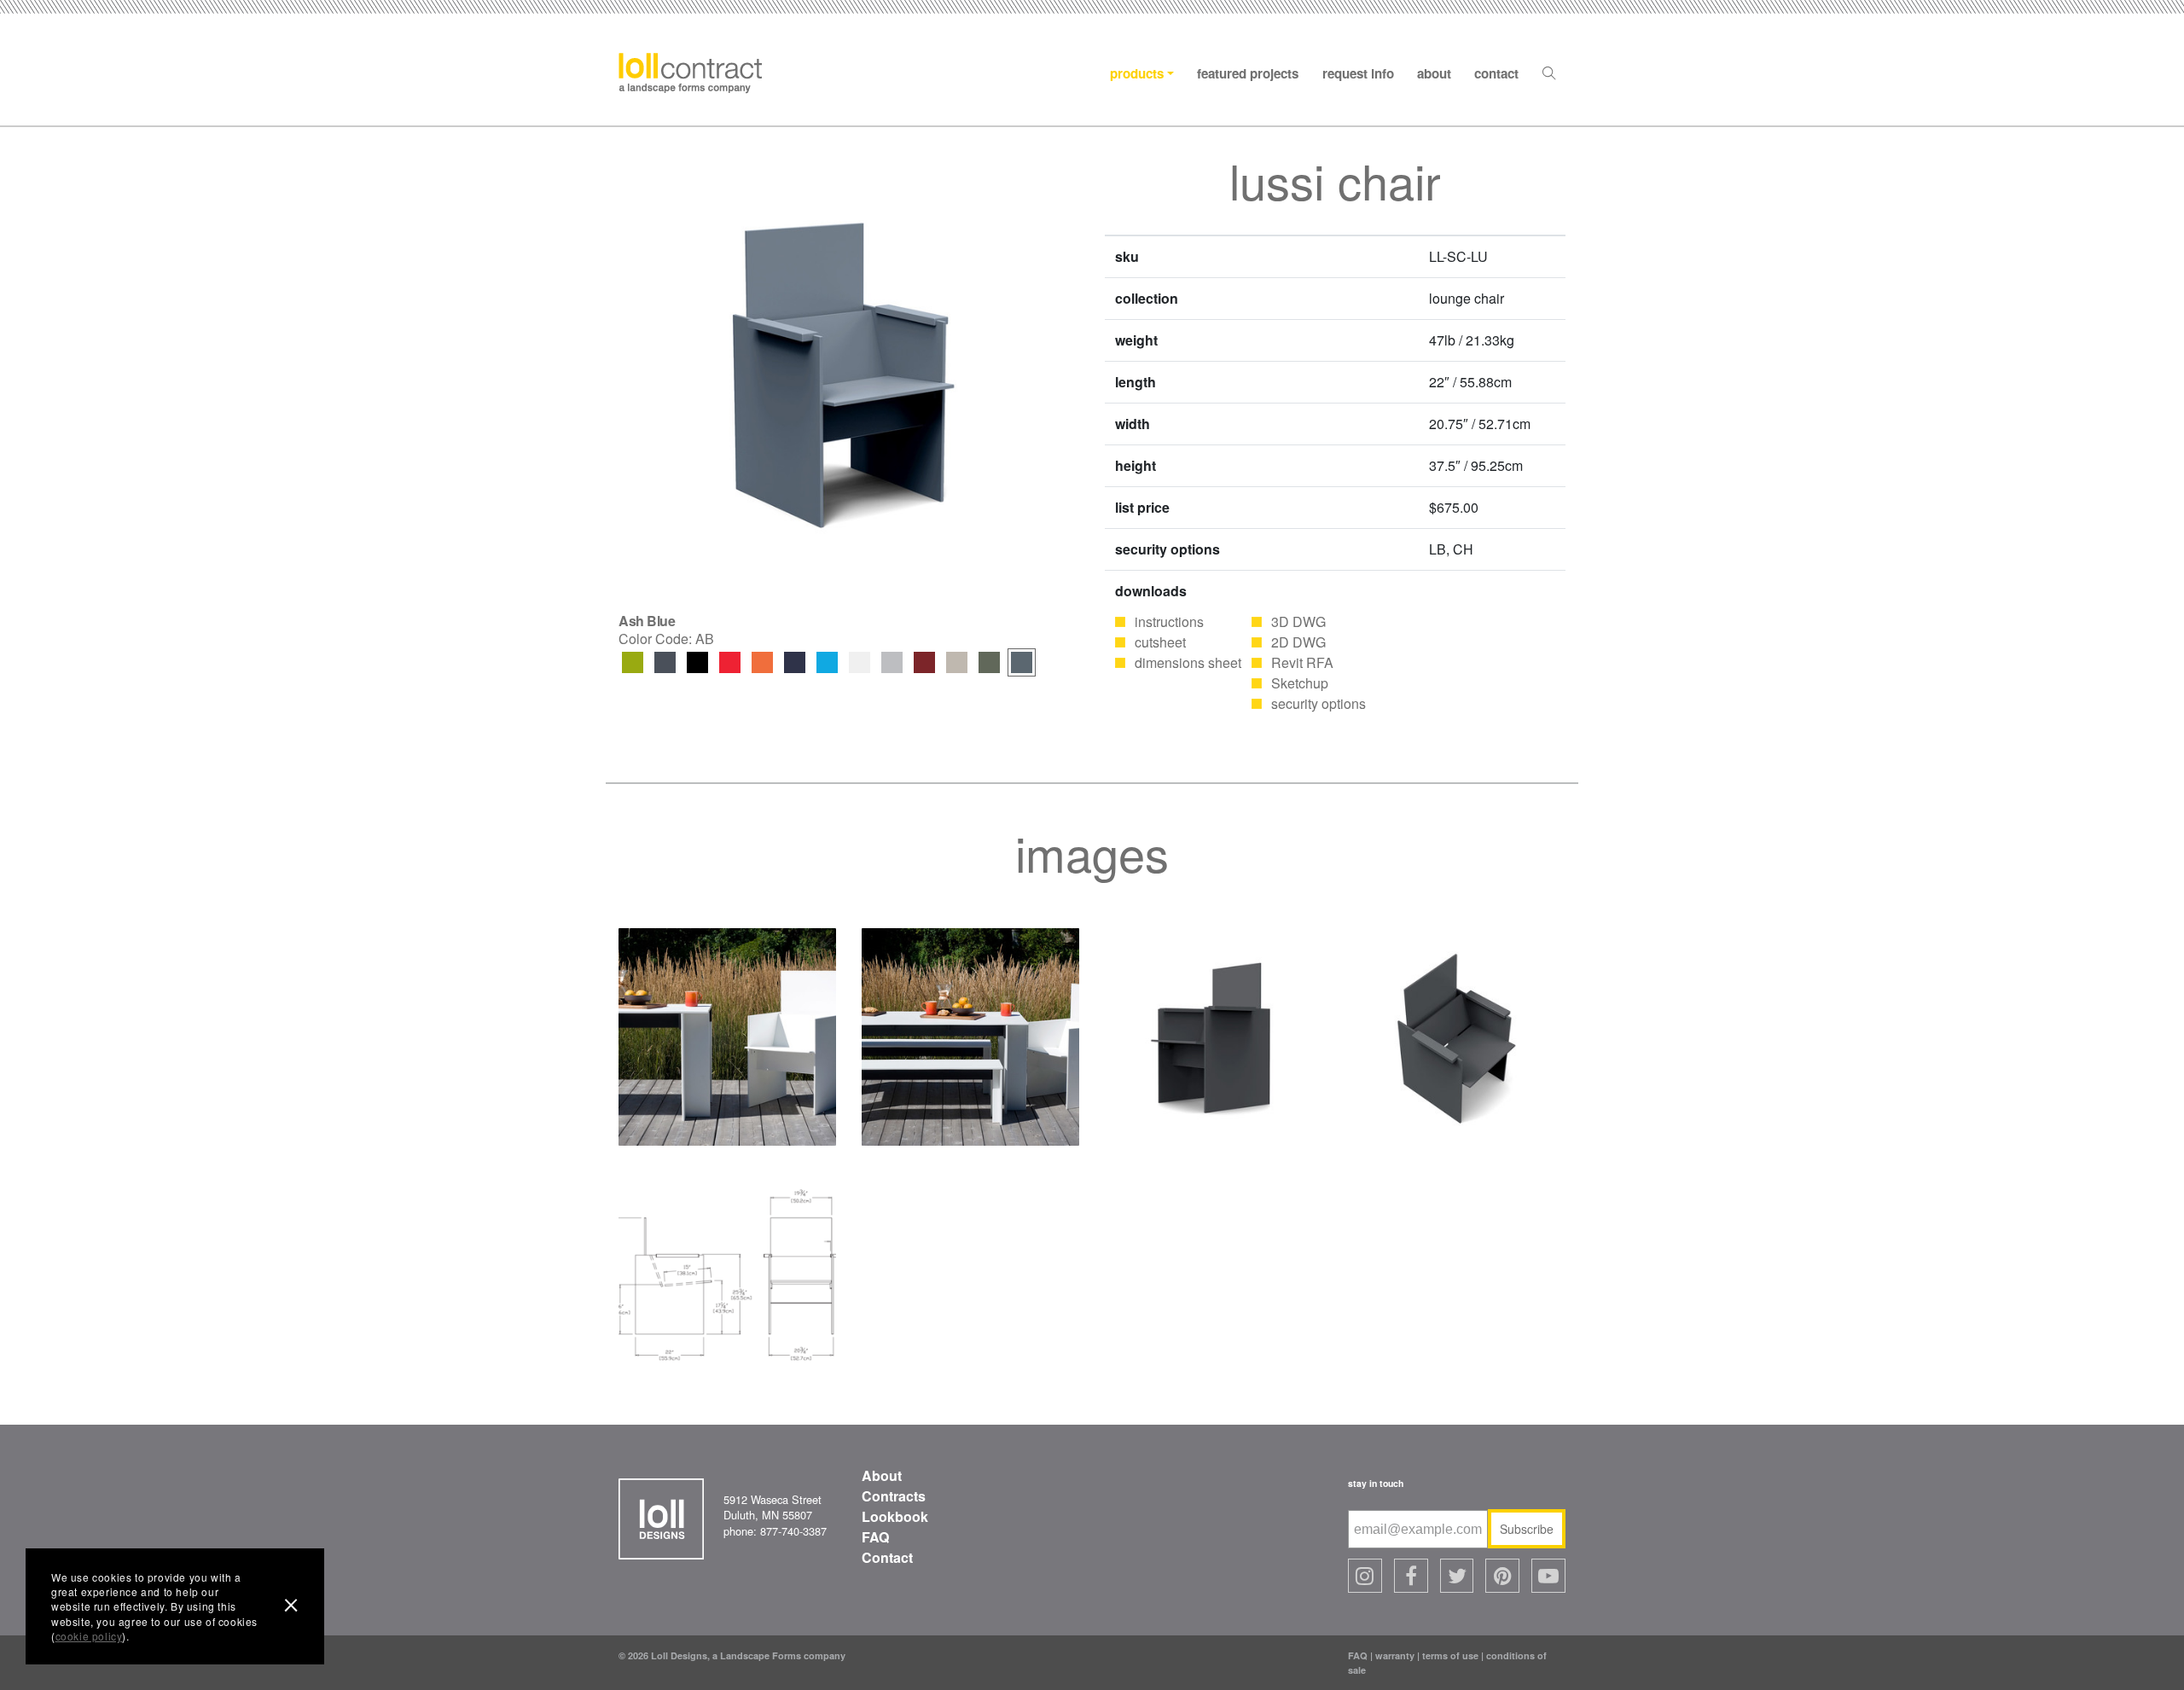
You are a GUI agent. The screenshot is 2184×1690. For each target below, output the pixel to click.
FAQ (875, 1537)
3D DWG (1298, 621)
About (1434, 73)
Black (697, 662)
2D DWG (1298, 642)
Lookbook (895, 1516)
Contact (1496, 73)
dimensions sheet (1188, 662)
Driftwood (892, 662)
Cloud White (860, 662)
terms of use (1450, 1655)
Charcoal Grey (665, 662)
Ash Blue (1022, 662)
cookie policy (89, 1636)
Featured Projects (1248, 73)
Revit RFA (1302, 662)
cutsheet (1160, 642)
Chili (924, 662)
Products (1137, 73)
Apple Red (730, 662)
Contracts (894, 1496)
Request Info (1358, 73)
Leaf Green (633, 662)
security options (1319, 703)
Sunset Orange (762, 662)
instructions (1169, 621)
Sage (989, 662)
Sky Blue (827, 662)
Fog (957, 662)
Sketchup (1300, 683)
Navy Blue (795, 662)
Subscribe (1527, 1529)
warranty (1395, 1655)
